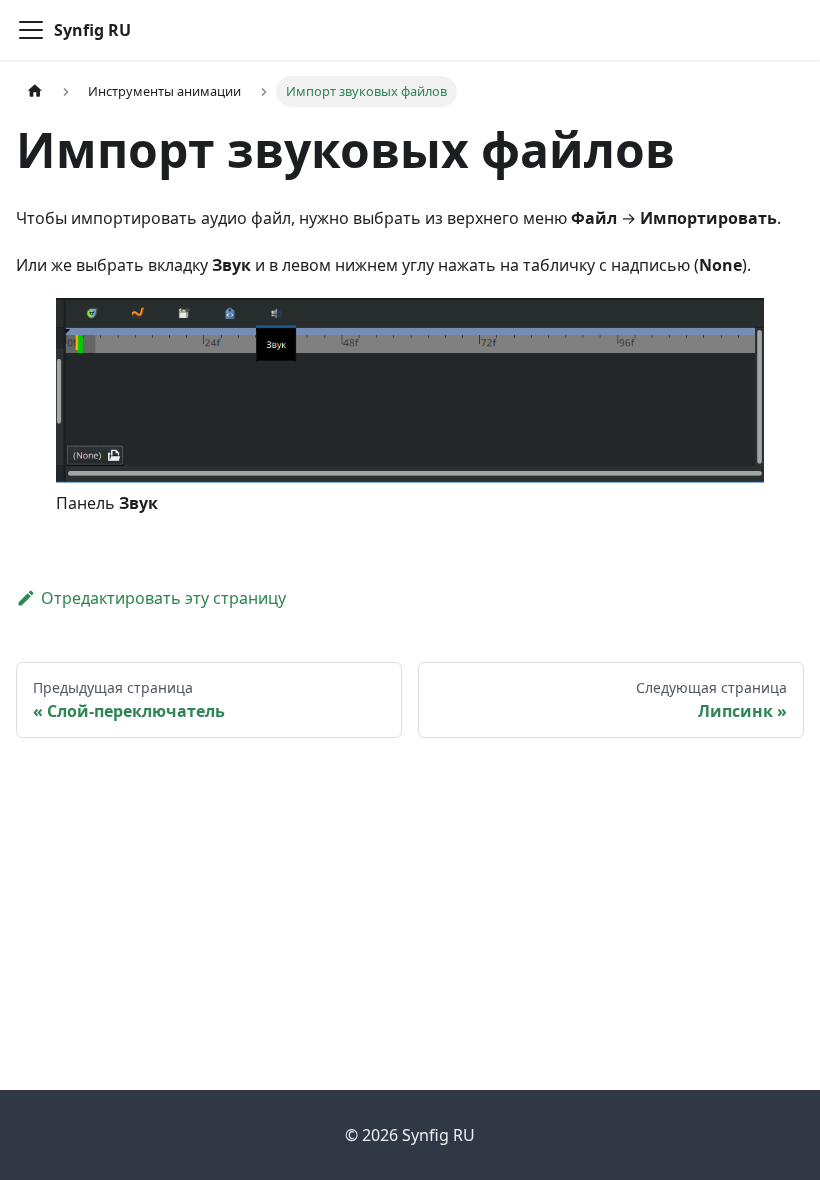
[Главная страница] (35, 91)
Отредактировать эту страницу (163, 598)
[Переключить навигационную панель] (31, 30)
